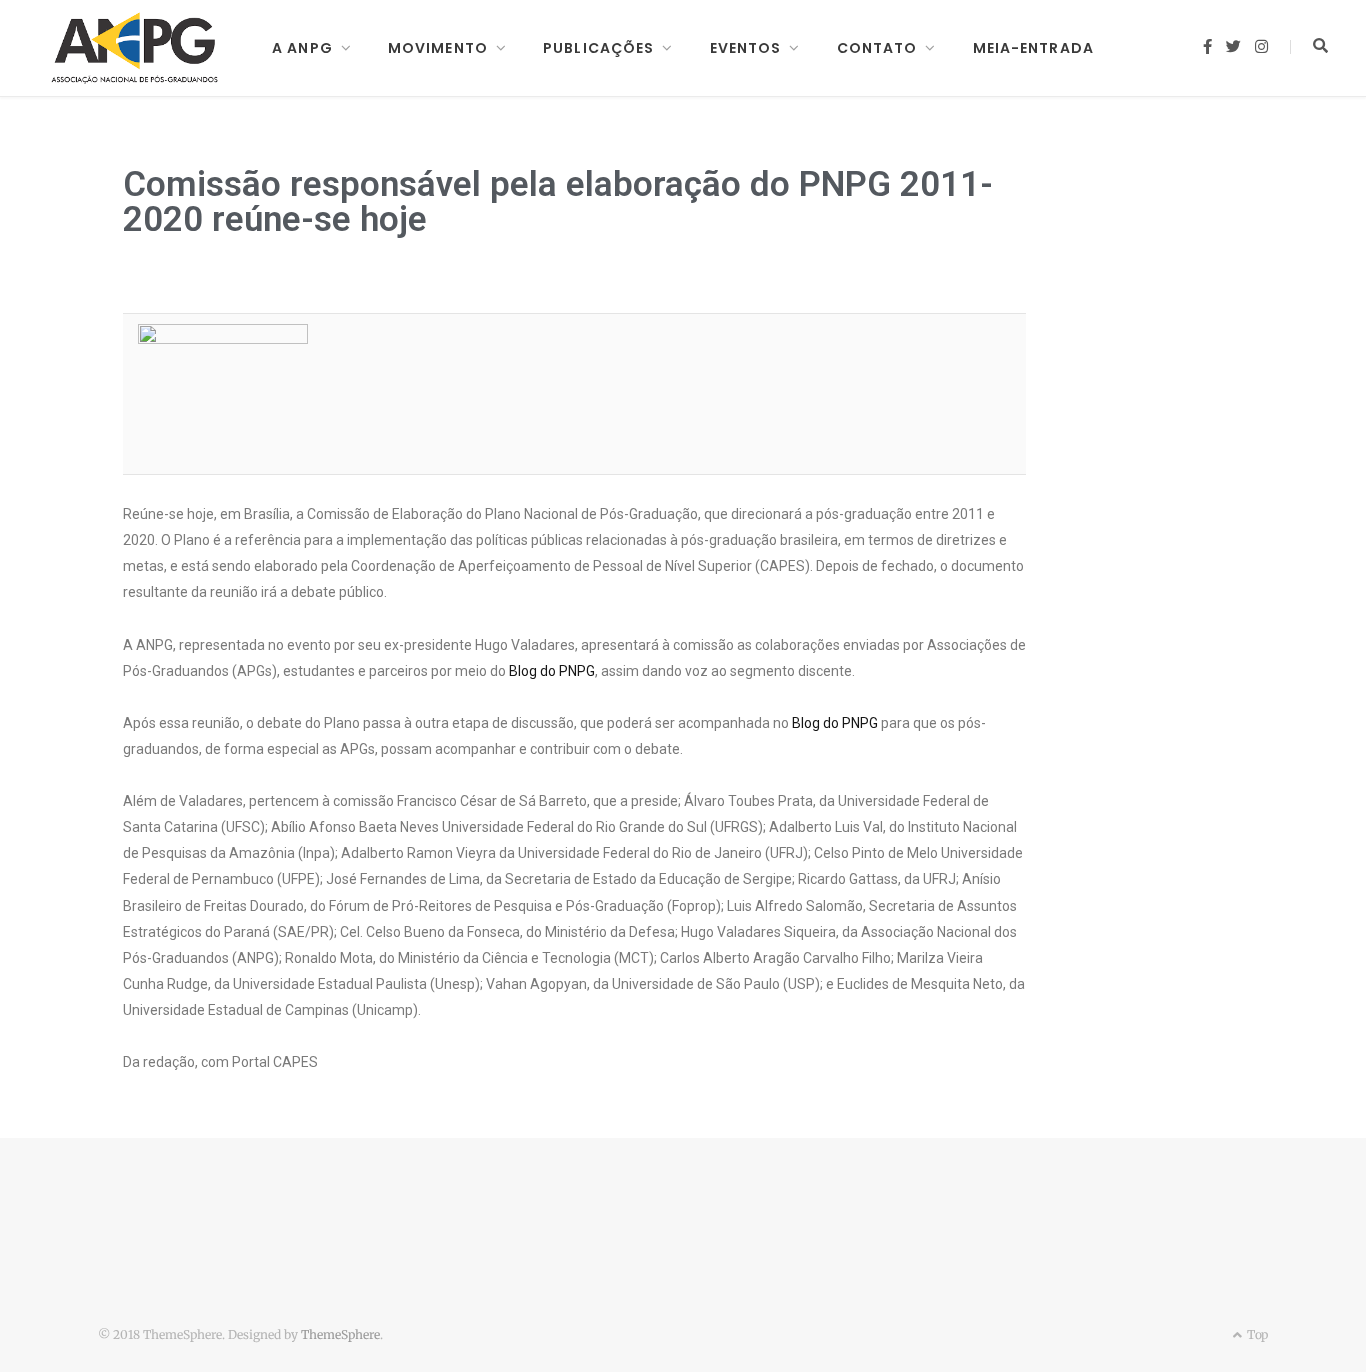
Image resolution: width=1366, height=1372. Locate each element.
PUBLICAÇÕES (598, 48)
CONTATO (877, 48)
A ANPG (302, 48)
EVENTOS (746, 48)
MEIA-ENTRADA (1033, 48)
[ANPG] (135, 48)
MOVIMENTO (438, 48)
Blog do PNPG (552, 671)
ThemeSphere (340, 1334)
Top (1256, 1334)
